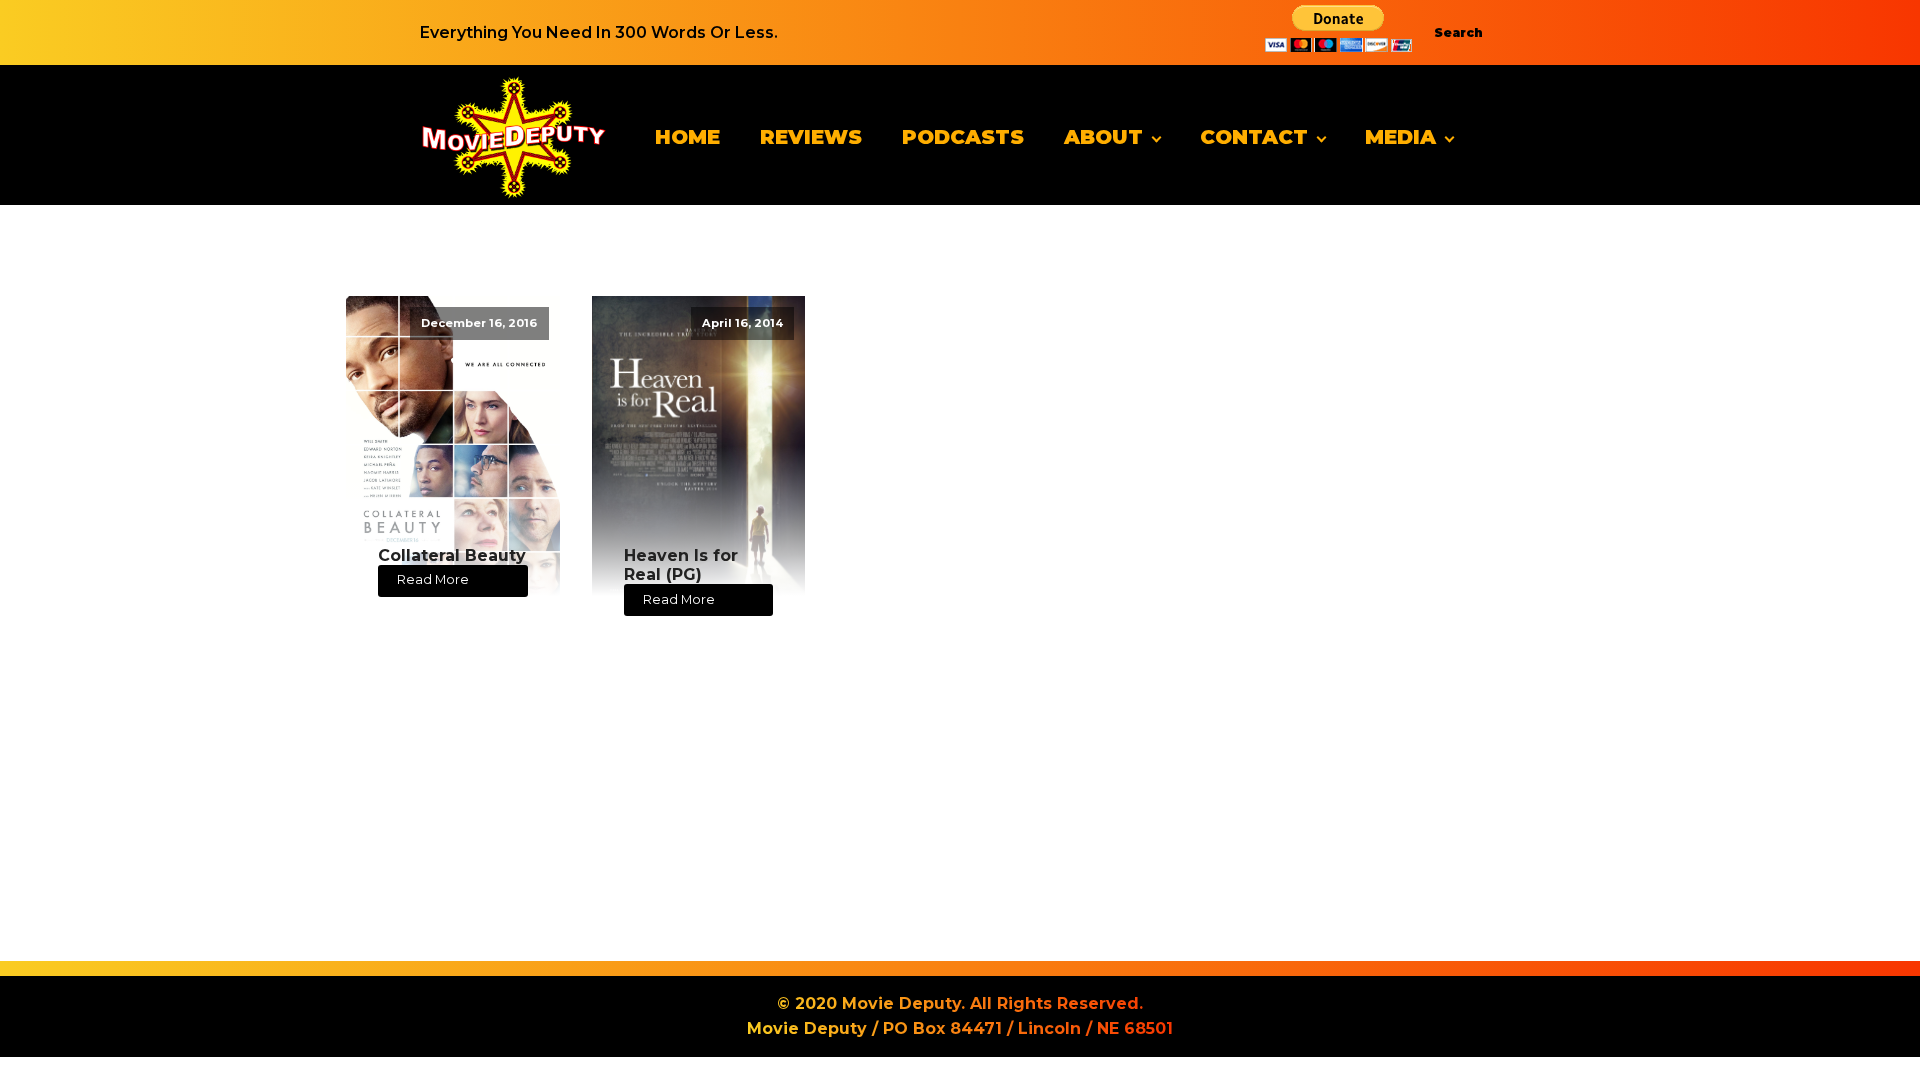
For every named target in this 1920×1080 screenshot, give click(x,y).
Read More (433, 579)
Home (687, 137)
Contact (1254, 137)
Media (1400, 137)
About (1103, 137)
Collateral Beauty (452, 555)
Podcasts (963, 137)
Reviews (811, 137)
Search (1458, 32)
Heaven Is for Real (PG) (681, 565)
